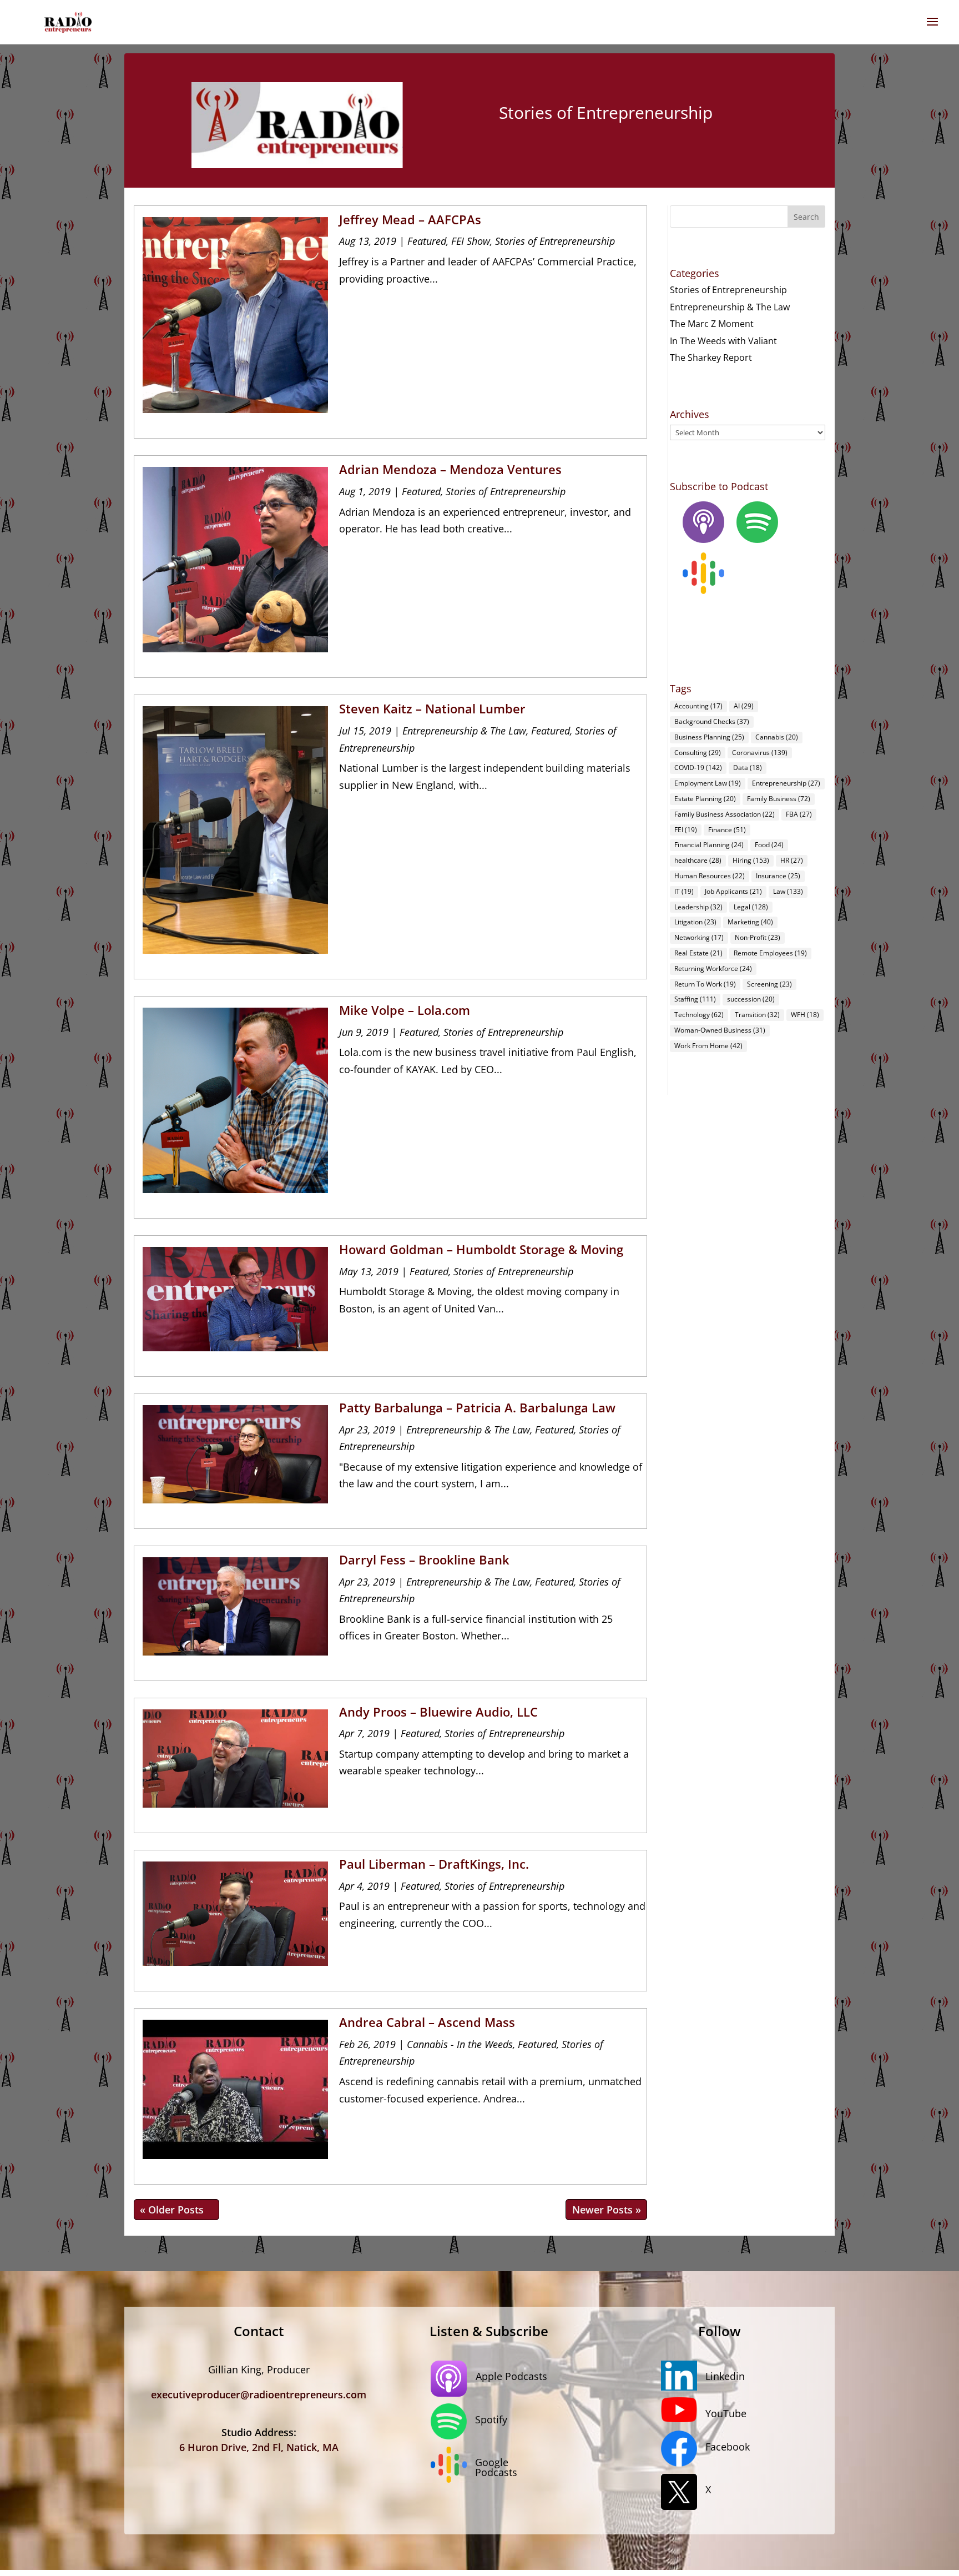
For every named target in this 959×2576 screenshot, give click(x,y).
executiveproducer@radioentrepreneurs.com (259, 2394)
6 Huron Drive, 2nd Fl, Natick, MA (259, 2447)
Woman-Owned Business (720, 1030)
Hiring (751, 860)
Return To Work (705, 984)
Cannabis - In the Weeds (460, 2044)
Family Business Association (725, 814)
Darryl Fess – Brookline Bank (424, 1559)
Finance (727, 830)
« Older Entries (176, 2210)
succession (751, 999)
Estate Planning (705, 799)
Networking (699, 937)
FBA (799, 814)
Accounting (698, 706)
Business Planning (709, 737)
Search (806, 217)
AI (744, 706)
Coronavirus (760, 753)
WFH (805, 1015)
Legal (751, 907)
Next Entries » (606, 2210)
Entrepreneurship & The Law (464, 731)
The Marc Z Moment (712, 324)
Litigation (695, 922)
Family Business (779, 799)
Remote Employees (770, 953)
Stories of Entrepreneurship (555, 241)
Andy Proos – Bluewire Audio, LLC (438, 1712)
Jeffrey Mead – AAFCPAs (410, 219)
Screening (769, 984)
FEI (686, 830)
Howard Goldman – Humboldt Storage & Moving (481, 1249)
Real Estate (698, 953)
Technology (699, 1015)
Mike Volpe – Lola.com (405, 1010)
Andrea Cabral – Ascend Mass (427, 2022)
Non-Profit (758, 937)
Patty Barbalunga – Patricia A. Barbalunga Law (477, 1407)
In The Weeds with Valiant (723, 341)
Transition (757, 1015)
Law (788, 891)
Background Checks (712, 721)
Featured (427, 241)
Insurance (778, 876)
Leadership (698, 907)
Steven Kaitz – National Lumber (432, 708)
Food (769, 845)
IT (684, 891)
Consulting (698, 753)
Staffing (695, 999)
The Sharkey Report (711, 358)
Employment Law (708, 783)
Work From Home (708, 1046)
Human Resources (710, 876)
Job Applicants (733, 891)
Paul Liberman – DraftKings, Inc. (434, 1864)
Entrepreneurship (786, 783)
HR (792, 860)
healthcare (698, 860)
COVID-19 (698, 768)
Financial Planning (709, 845)
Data (748, 768)
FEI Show (471, 241)
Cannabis (777, 737)
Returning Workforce (713, 968)
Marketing (750, 922)
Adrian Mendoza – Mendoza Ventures (450, 469)
